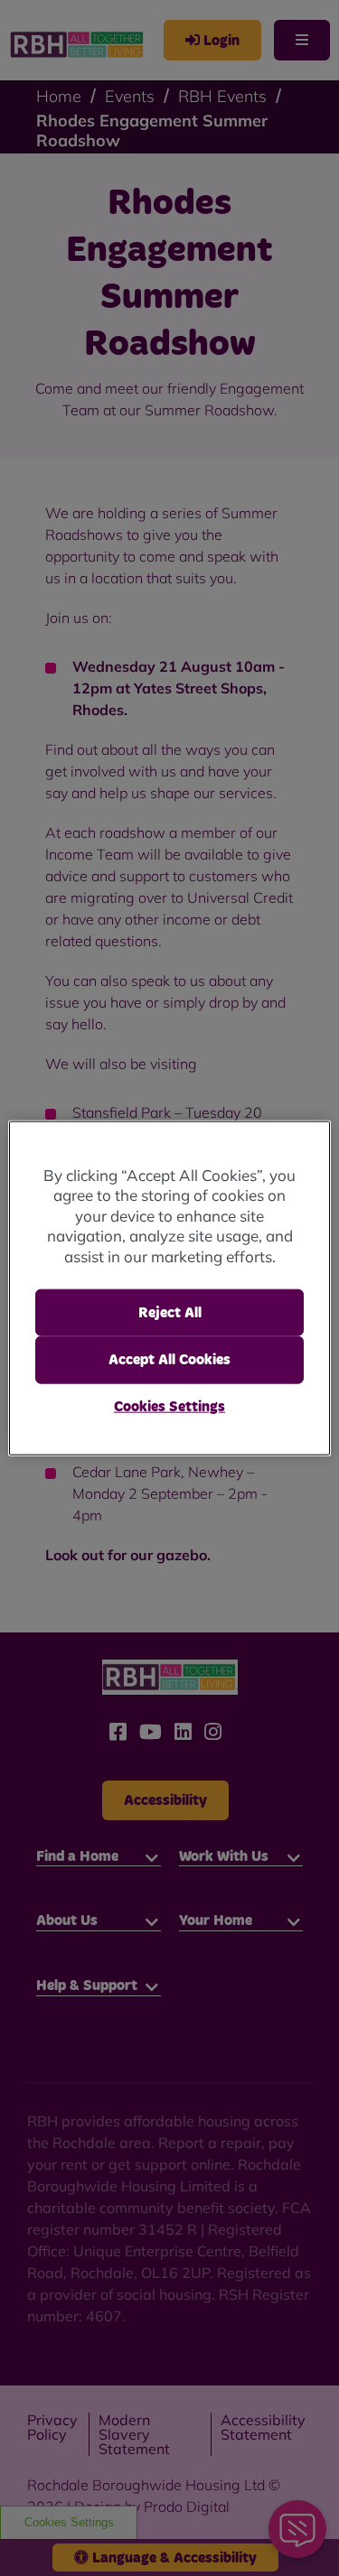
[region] (169, 1288)
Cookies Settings (169, 1406)
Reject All (170, 1313)
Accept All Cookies (169, 1360)
